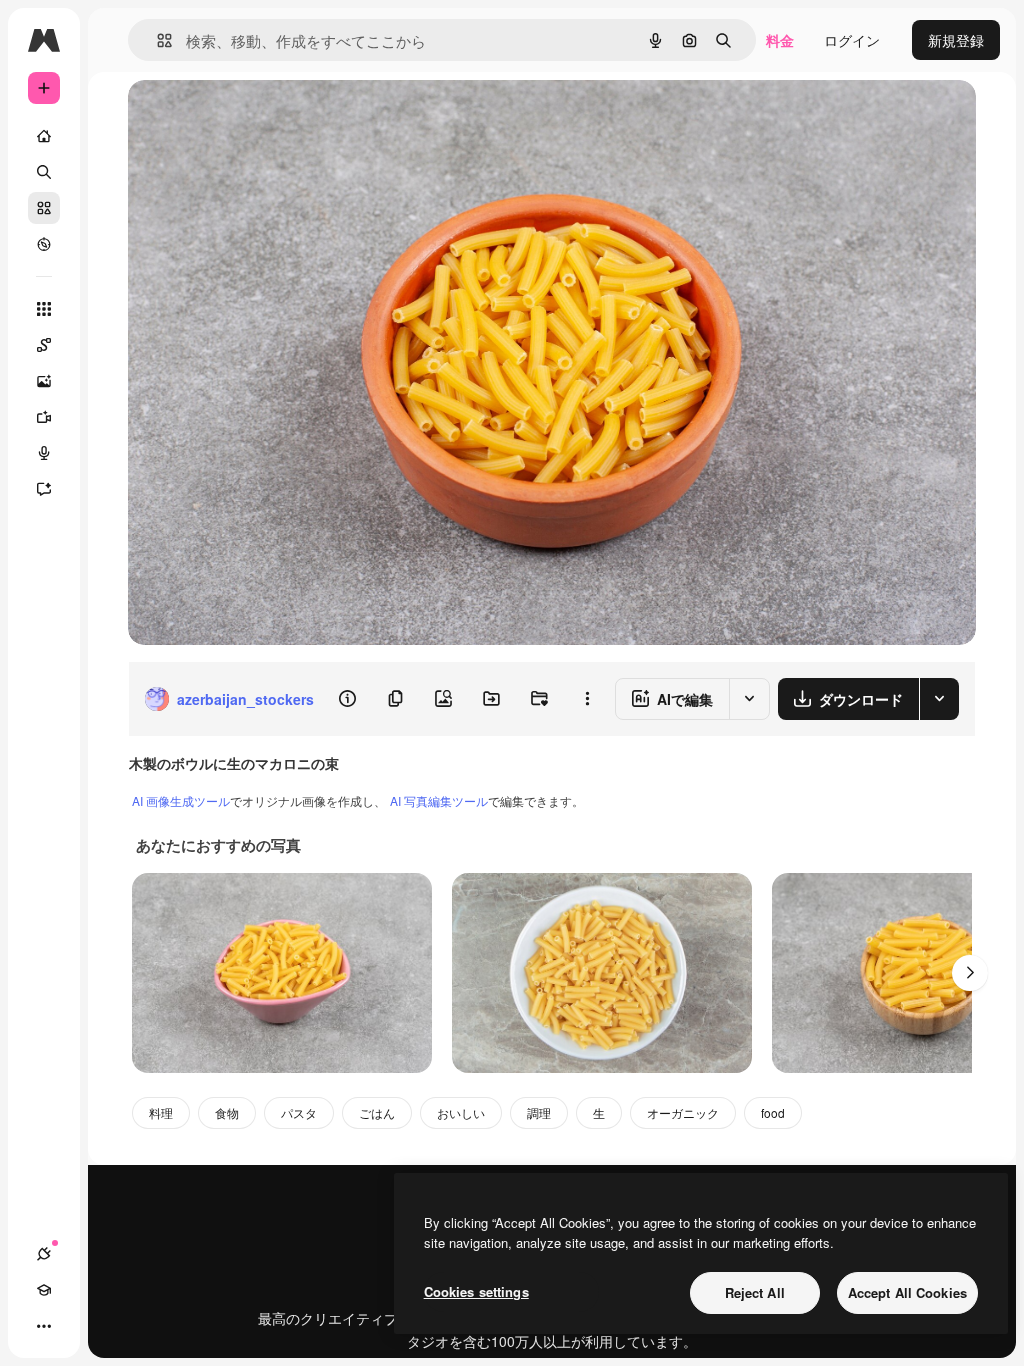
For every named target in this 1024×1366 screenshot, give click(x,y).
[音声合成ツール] (44, 453)
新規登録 (956, 40)
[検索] (44, 172)
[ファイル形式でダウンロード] (939, 699)
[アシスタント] (44, 489)
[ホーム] (44, 136)
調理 (539, 1112)
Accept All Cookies (907, 1292)
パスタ (299, 1112)
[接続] (44, 1254)
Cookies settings (476, 1291)
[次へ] (970, 973)
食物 (227, 1112)
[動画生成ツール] (44, 417)
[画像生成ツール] (44, 381)
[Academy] (44, 1290)
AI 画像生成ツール (181, 800)
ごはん (377, 1112)
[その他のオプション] (587, 699)
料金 (780, 40)
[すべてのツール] (44, 309)
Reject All (755, 1292)
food (773, 1112)
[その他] (44, 1326)
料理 (161, 1112)
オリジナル (265, 117)
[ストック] (44, 208)
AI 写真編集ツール (439, 800)
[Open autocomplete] (156, 40)
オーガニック (683, 1112)
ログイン (852, 40)
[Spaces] (44, 345)
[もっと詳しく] (44, 244)
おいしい (461, 1112)
